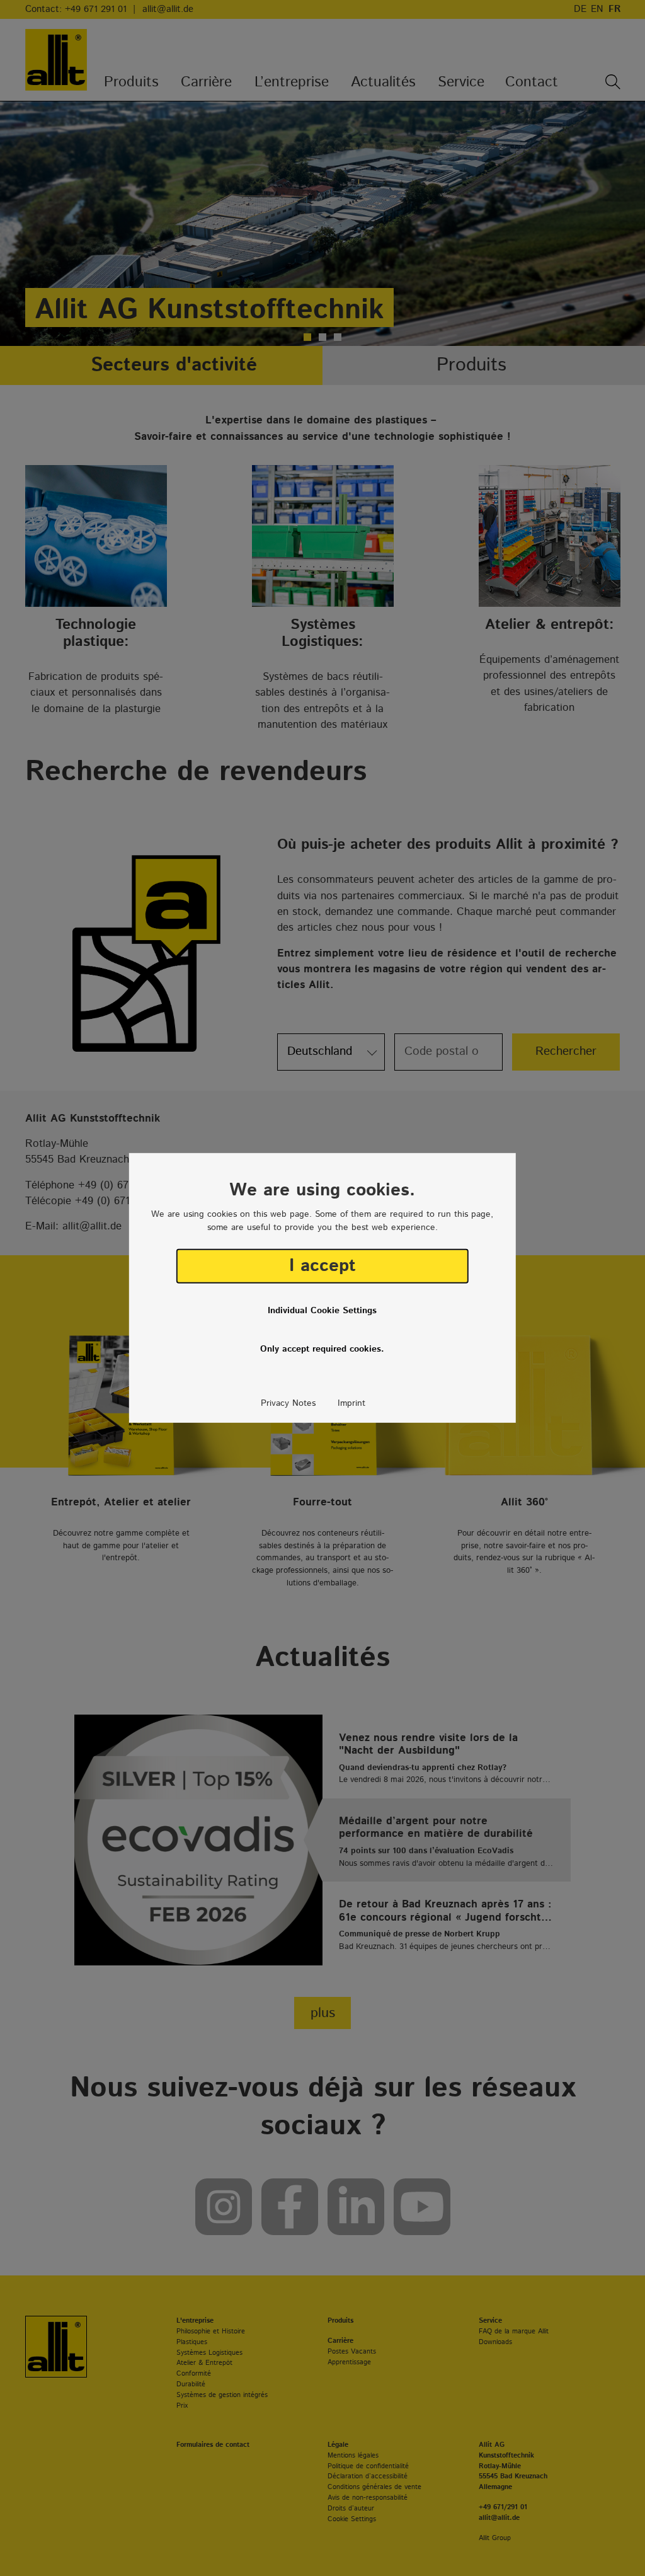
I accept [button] (322, 1266)
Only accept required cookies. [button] (322, 1349)
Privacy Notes (288, 1403)
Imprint (351, 1403)
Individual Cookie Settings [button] (322, 1311)
